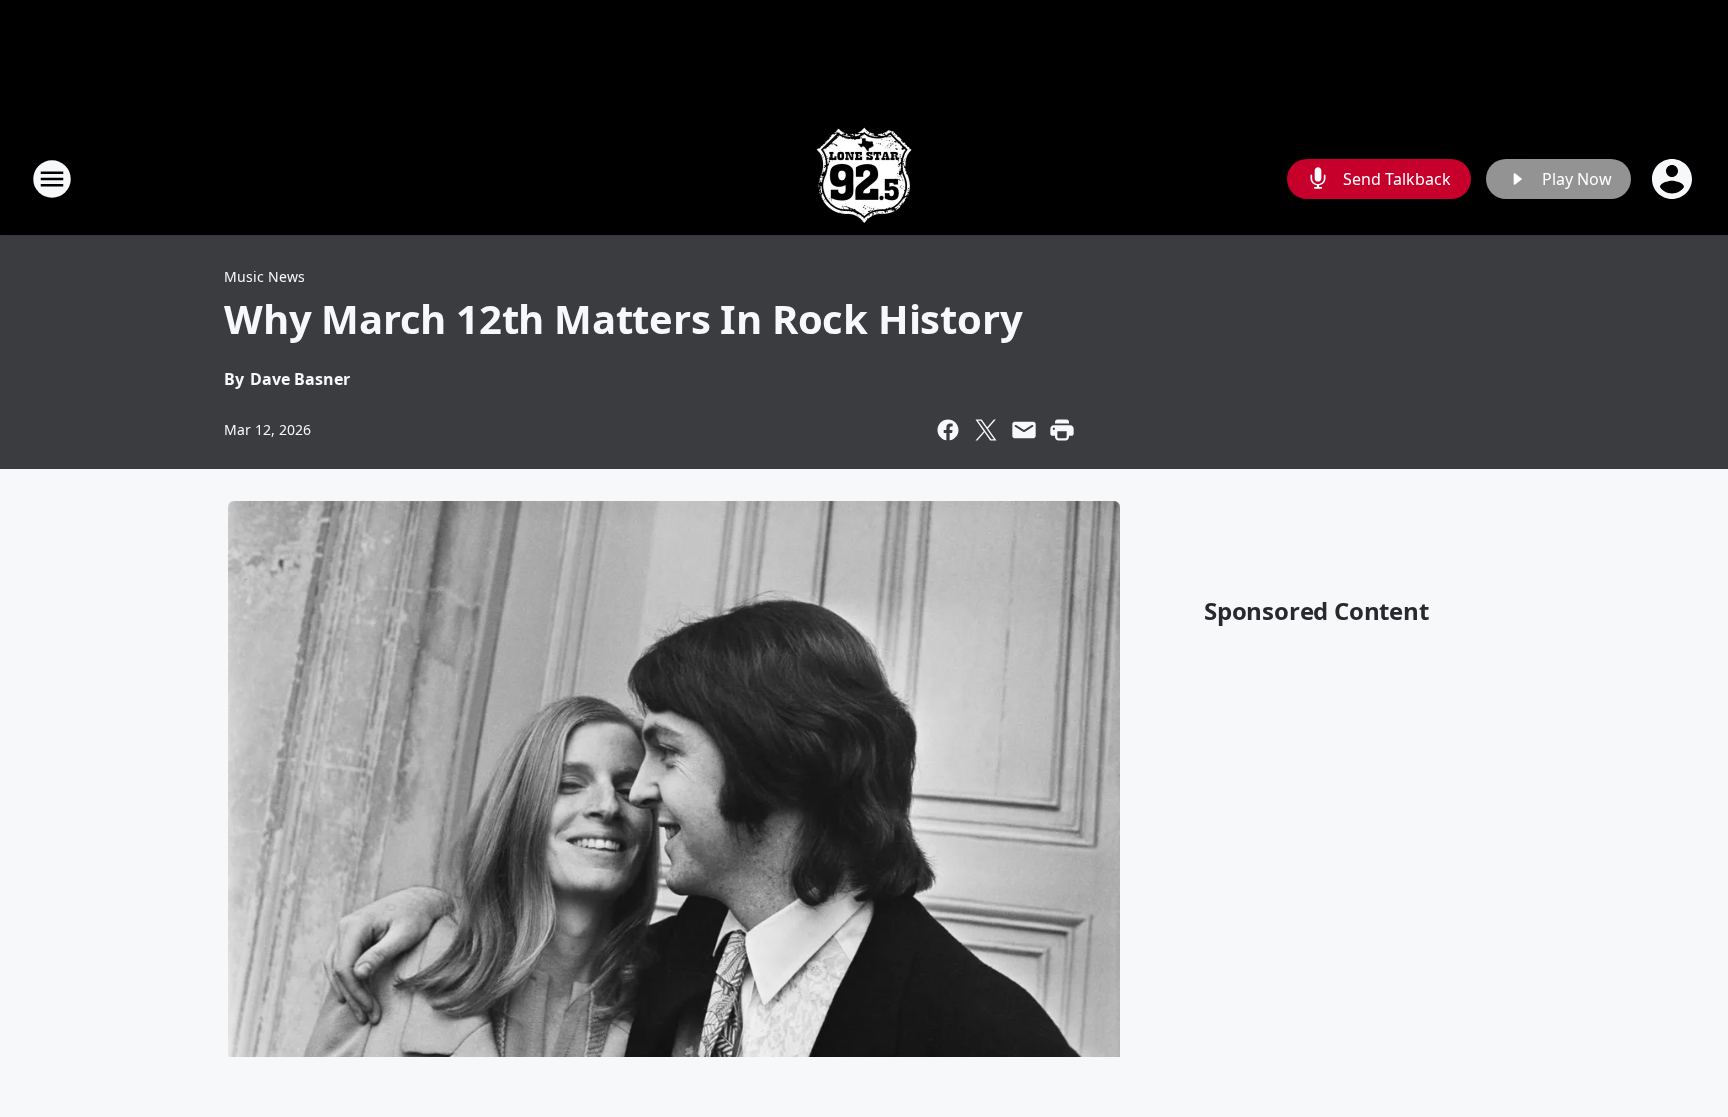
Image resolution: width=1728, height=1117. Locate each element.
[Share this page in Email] (1024, 430)
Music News (264, 276)
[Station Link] (864, 178)
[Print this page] (1062, 430)
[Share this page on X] (986, 430)
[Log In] (1674, 179)
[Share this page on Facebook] (948, 430)
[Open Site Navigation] (52, 179)
